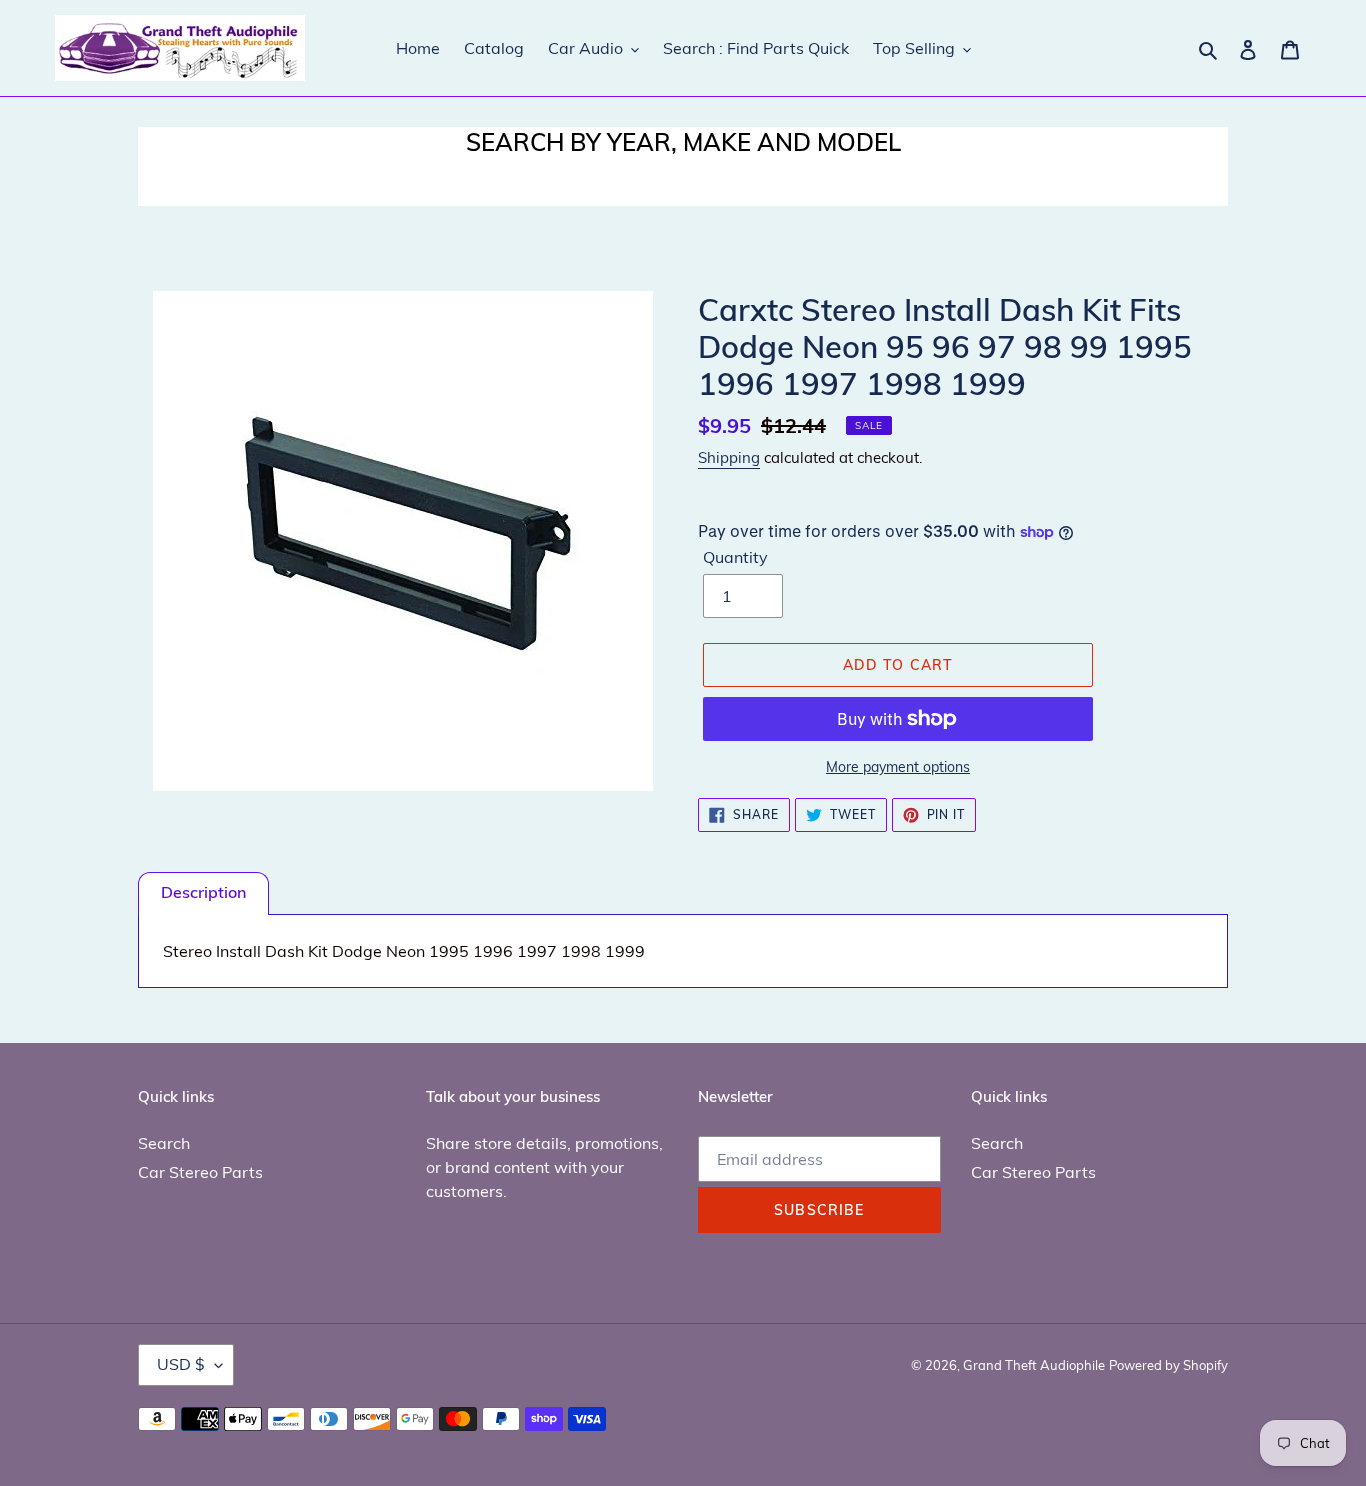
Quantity (735, 557)
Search (164, 1143)
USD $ (181, 1364)
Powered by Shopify (1168, 1365)
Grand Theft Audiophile (1034, 1365)
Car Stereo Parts (200, 1172)
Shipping (729, 457)
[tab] (203, 893)
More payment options (898, 767)
